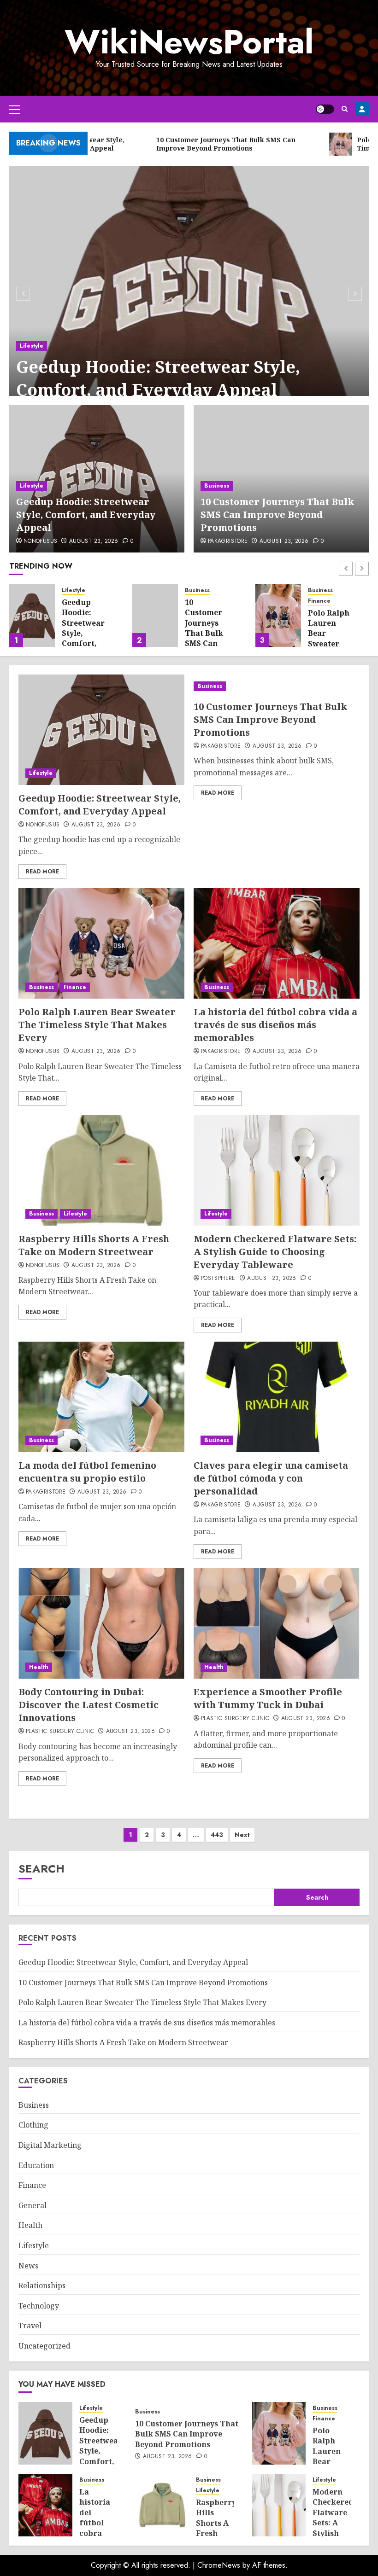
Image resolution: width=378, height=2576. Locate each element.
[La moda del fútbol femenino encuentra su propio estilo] (101, 1397)
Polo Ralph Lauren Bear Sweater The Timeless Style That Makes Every (97, 1025)
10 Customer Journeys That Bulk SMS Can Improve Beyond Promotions (277, 515)
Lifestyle (32, 346)
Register (362, 109)
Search (41, 1869)
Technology (39, 2306)
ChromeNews (219, 2565)
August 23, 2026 (94, 541)
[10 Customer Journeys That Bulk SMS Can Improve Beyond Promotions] (32, 616)
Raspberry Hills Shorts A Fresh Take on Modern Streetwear (94, 1245)
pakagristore (228, 541)
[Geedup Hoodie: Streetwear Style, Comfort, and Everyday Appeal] (189, 292)
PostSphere (218, 1279)
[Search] (345, 109)
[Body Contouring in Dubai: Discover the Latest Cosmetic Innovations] (101, 1623)
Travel (30, 2326)
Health (39, 1667)
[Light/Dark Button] (325, 109)
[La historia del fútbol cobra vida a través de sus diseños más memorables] (278, 616)
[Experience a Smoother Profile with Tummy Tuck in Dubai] (277, 1623)
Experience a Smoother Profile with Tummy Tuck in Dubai (268, 1698)
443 (217, 1835)
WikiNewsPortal (189, 42)
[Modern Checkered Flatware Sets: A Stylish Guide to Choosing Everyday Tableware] (277, 1170)
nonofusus (40, 541)
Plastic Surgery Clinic (60, 1732)
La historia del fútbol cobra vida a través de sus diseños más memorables (332, 633)
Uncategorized (44, 2346)
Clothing (33, 2125)
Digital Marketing (50, 2145)
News (28, 2266)
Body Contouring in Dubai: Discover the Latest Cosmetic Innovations (89, 1705)
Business (217, 486)
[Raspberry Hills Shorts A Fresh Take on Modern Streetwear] (101, 1170)
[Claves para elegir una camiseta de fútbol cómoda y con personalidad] (277, 1397)
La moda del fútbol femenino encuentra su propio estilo (87, 1472)
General (32, 2205)
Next (242, 1835)
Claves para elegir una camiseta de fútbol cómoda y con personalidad (271, 1478)
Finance (196, 601)
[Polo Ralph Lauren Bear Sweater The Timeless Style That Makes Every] (155, 616)
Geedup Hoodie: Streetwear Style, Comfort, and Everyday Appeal (158, 378)
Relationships (42, 2285)
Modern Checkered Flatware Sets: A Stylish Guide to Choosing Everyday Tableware (275, 1252)
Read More (42, 872)
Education (36, 2165)
